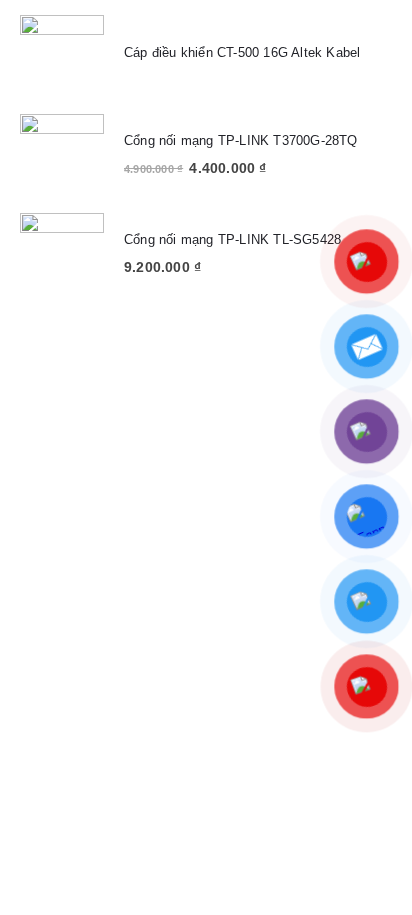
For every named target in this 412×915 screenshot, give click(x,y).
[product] (62, 57)
